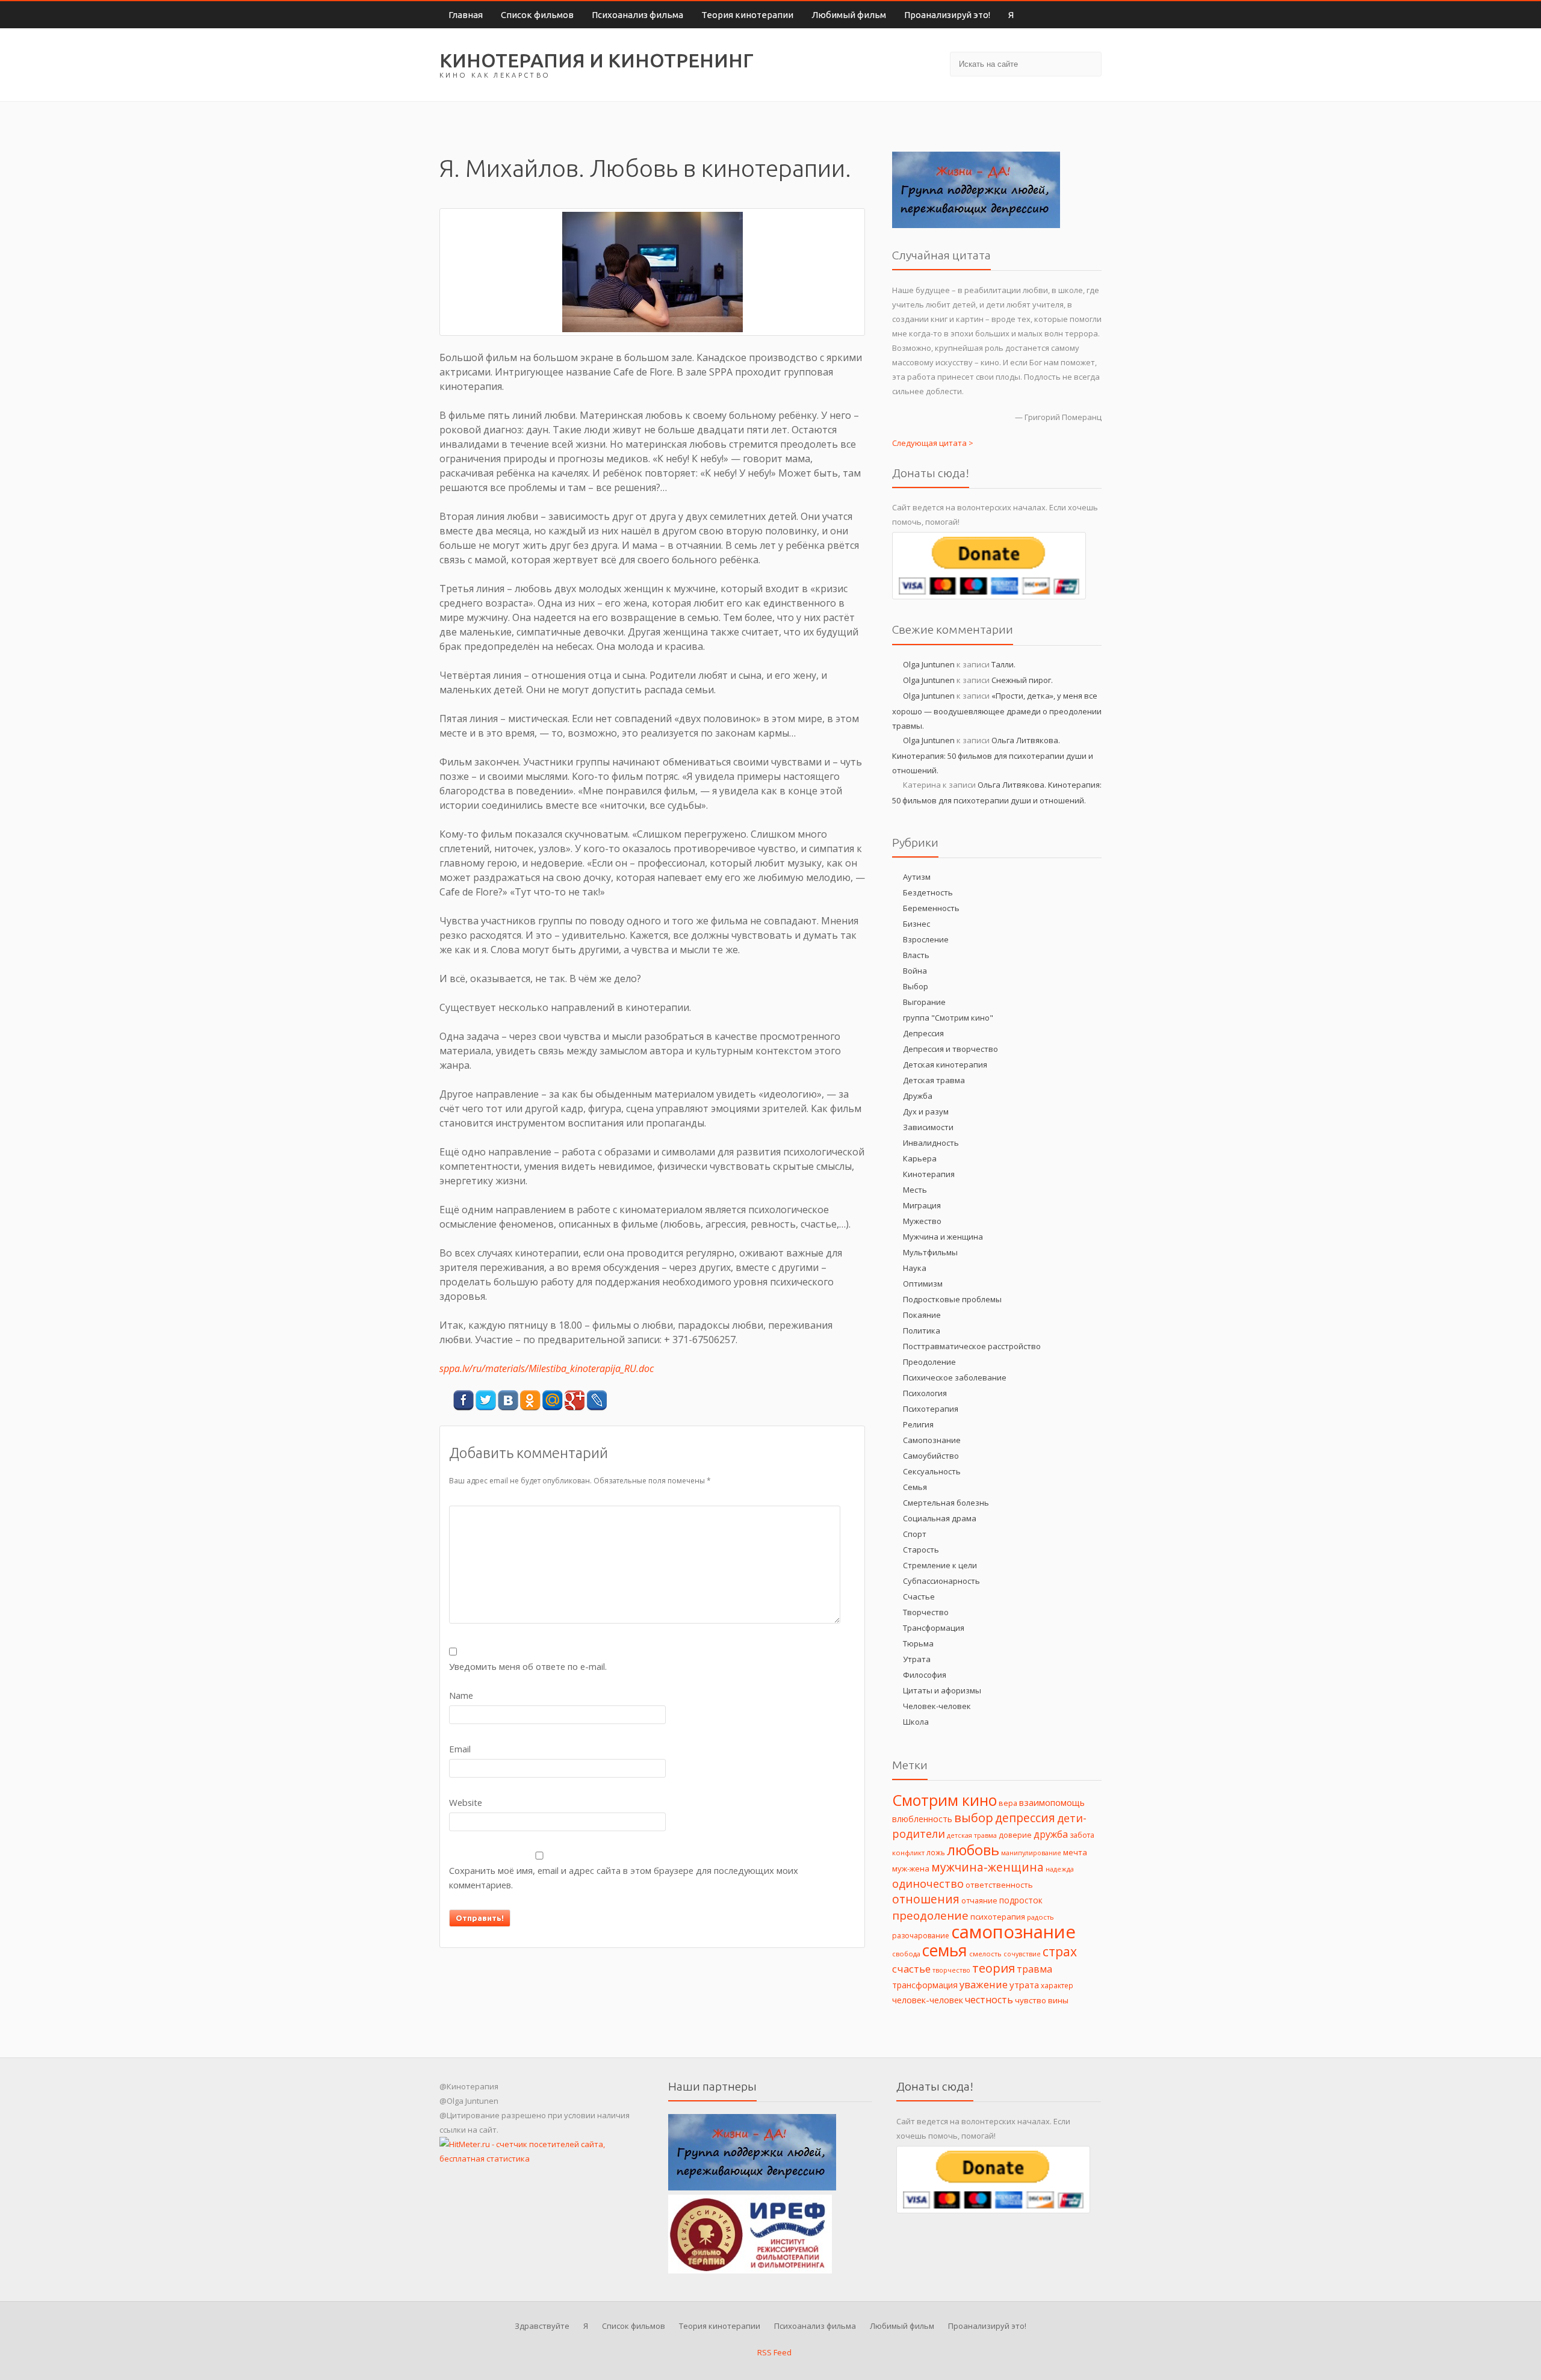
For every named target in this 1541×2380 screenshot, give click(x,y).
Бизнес (916, 924)
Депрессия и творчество (950, 1049)
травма (1034, 1969)
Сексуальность (932, 1471)
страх (1060, 1951)
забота (1082, 1835)
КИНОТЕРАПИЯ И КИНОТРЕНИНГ (597, 60)
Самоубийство (931, 1456)
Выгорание (924, 1002)
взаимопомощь (1052, 1802)
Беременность (931, 908)
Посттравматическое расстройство (972, 1346)
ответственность (999, 1885)
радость (1040, 1917)
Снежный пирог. (1022, 680)
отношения (926, 1899)
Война (915, 971)
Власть (916, 955)
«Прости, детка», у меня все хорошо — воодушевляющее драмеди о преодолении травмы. (997, 711)
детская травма (972, 1835)
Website (466, 1802)
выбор (974, 1817)
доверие (1015, 1835)
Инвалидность (931, 1143)
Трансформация (934, 1628)
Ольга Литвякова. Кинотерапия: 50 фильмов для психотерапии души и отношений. (993, 755)
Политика (922, 1331)
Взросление (926, 939)
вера (1008, 1803)
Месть (915, 1190)
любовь (973, 1850)
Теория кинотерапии (747, 15)
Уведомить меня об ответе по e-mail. (528, 1666)
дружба (1051, 1834)
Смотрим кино (944, 1800)
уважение (984, 1984)
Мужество (922, 1221)
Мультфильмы (930, 1252)
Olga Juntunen (929, 664)
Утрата (917, 1659)
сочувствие (1022, 1954)
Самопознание (932, 1440)
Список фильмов (537, 15)
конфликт (908, 1853)
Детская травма (934, 1080)
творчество (951, 1970)
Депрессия (923, 1033)
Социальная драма (940, 1518)
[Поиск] (1087, 63)
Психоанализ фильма (637, 15)
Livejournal (597, 1401)
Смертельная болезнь (946, 1503)
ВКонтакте (508, 1401)
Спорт (915, 1534)
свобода (906, 1954)
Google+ (575, 1401)
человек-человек (928, 2000)
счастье (911, 1969)
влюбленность (922, 1819)
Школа (916, 1722)
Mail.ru (552, 1401)
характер (1057, 1985)
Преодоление (929, 1362)
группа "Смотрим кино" (948, 1018)
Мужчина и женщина (943, 1237)
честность (989, 2000)
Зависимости (928, 1127)
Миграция (922, 1205)
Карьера (920, 1158)
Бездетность (928, 892)
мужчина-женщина (988, 1867)
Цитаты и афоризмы (942, 1690)
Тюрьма (918, 1643)
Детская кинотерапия (945, 1065)
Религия (918, 1424)
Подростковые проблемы (952, 1299)
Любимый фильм (849, 15)
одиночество (928, 1884)
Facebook (463, 1401)
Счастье (919, 1596)
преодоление (930, 1915)
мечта (1075, 1852)
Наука (915, 1268)
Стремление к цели (940, 1565)
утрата (1024, 1985)
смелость (985, 1954)
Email (460, 1749)
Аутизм (917, 877)
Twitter (485, 1401)
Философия (925, 1675)
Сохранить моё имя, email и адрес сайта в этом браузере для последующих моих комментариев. (624, 1878)
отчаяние (979, 1901)
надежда (1060, 1869)
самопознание (1013, 1932)
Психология (925, 1393)
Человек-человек (937, 1706)
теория (994, 1968)
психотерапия (998, 1917)
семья (945, 1950)
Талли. (1003, 664)
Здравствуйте (542, 2326)
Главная (466, 15)
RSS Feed (774, 2352)
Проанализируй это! (947, 15)
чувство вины (1042, 2000)
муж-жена (911, 1868)
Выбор (916, 986)
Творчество (926, 1612)
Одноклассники (530, 1401)
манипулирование (1031, 1853)
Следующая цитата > (933, 443)
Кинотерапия (929, 1174)
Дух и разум (926, 1111)
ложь (936, 1852)
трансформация (925, 1985)
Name (461, 1695)
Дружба (918, 1096)
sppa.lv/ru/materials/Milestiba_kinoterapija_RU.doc (547, 1368)
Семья (915, 1487)
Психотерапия (931, 1409)
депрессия (1025, 1818)
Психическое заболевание (955, 1377)
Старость (921, 1550)
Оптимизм (923, 1284)
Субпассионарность (941, 1581)
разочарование (921, 1936)
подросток (1021, 1900)
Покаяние (922, 1315)
